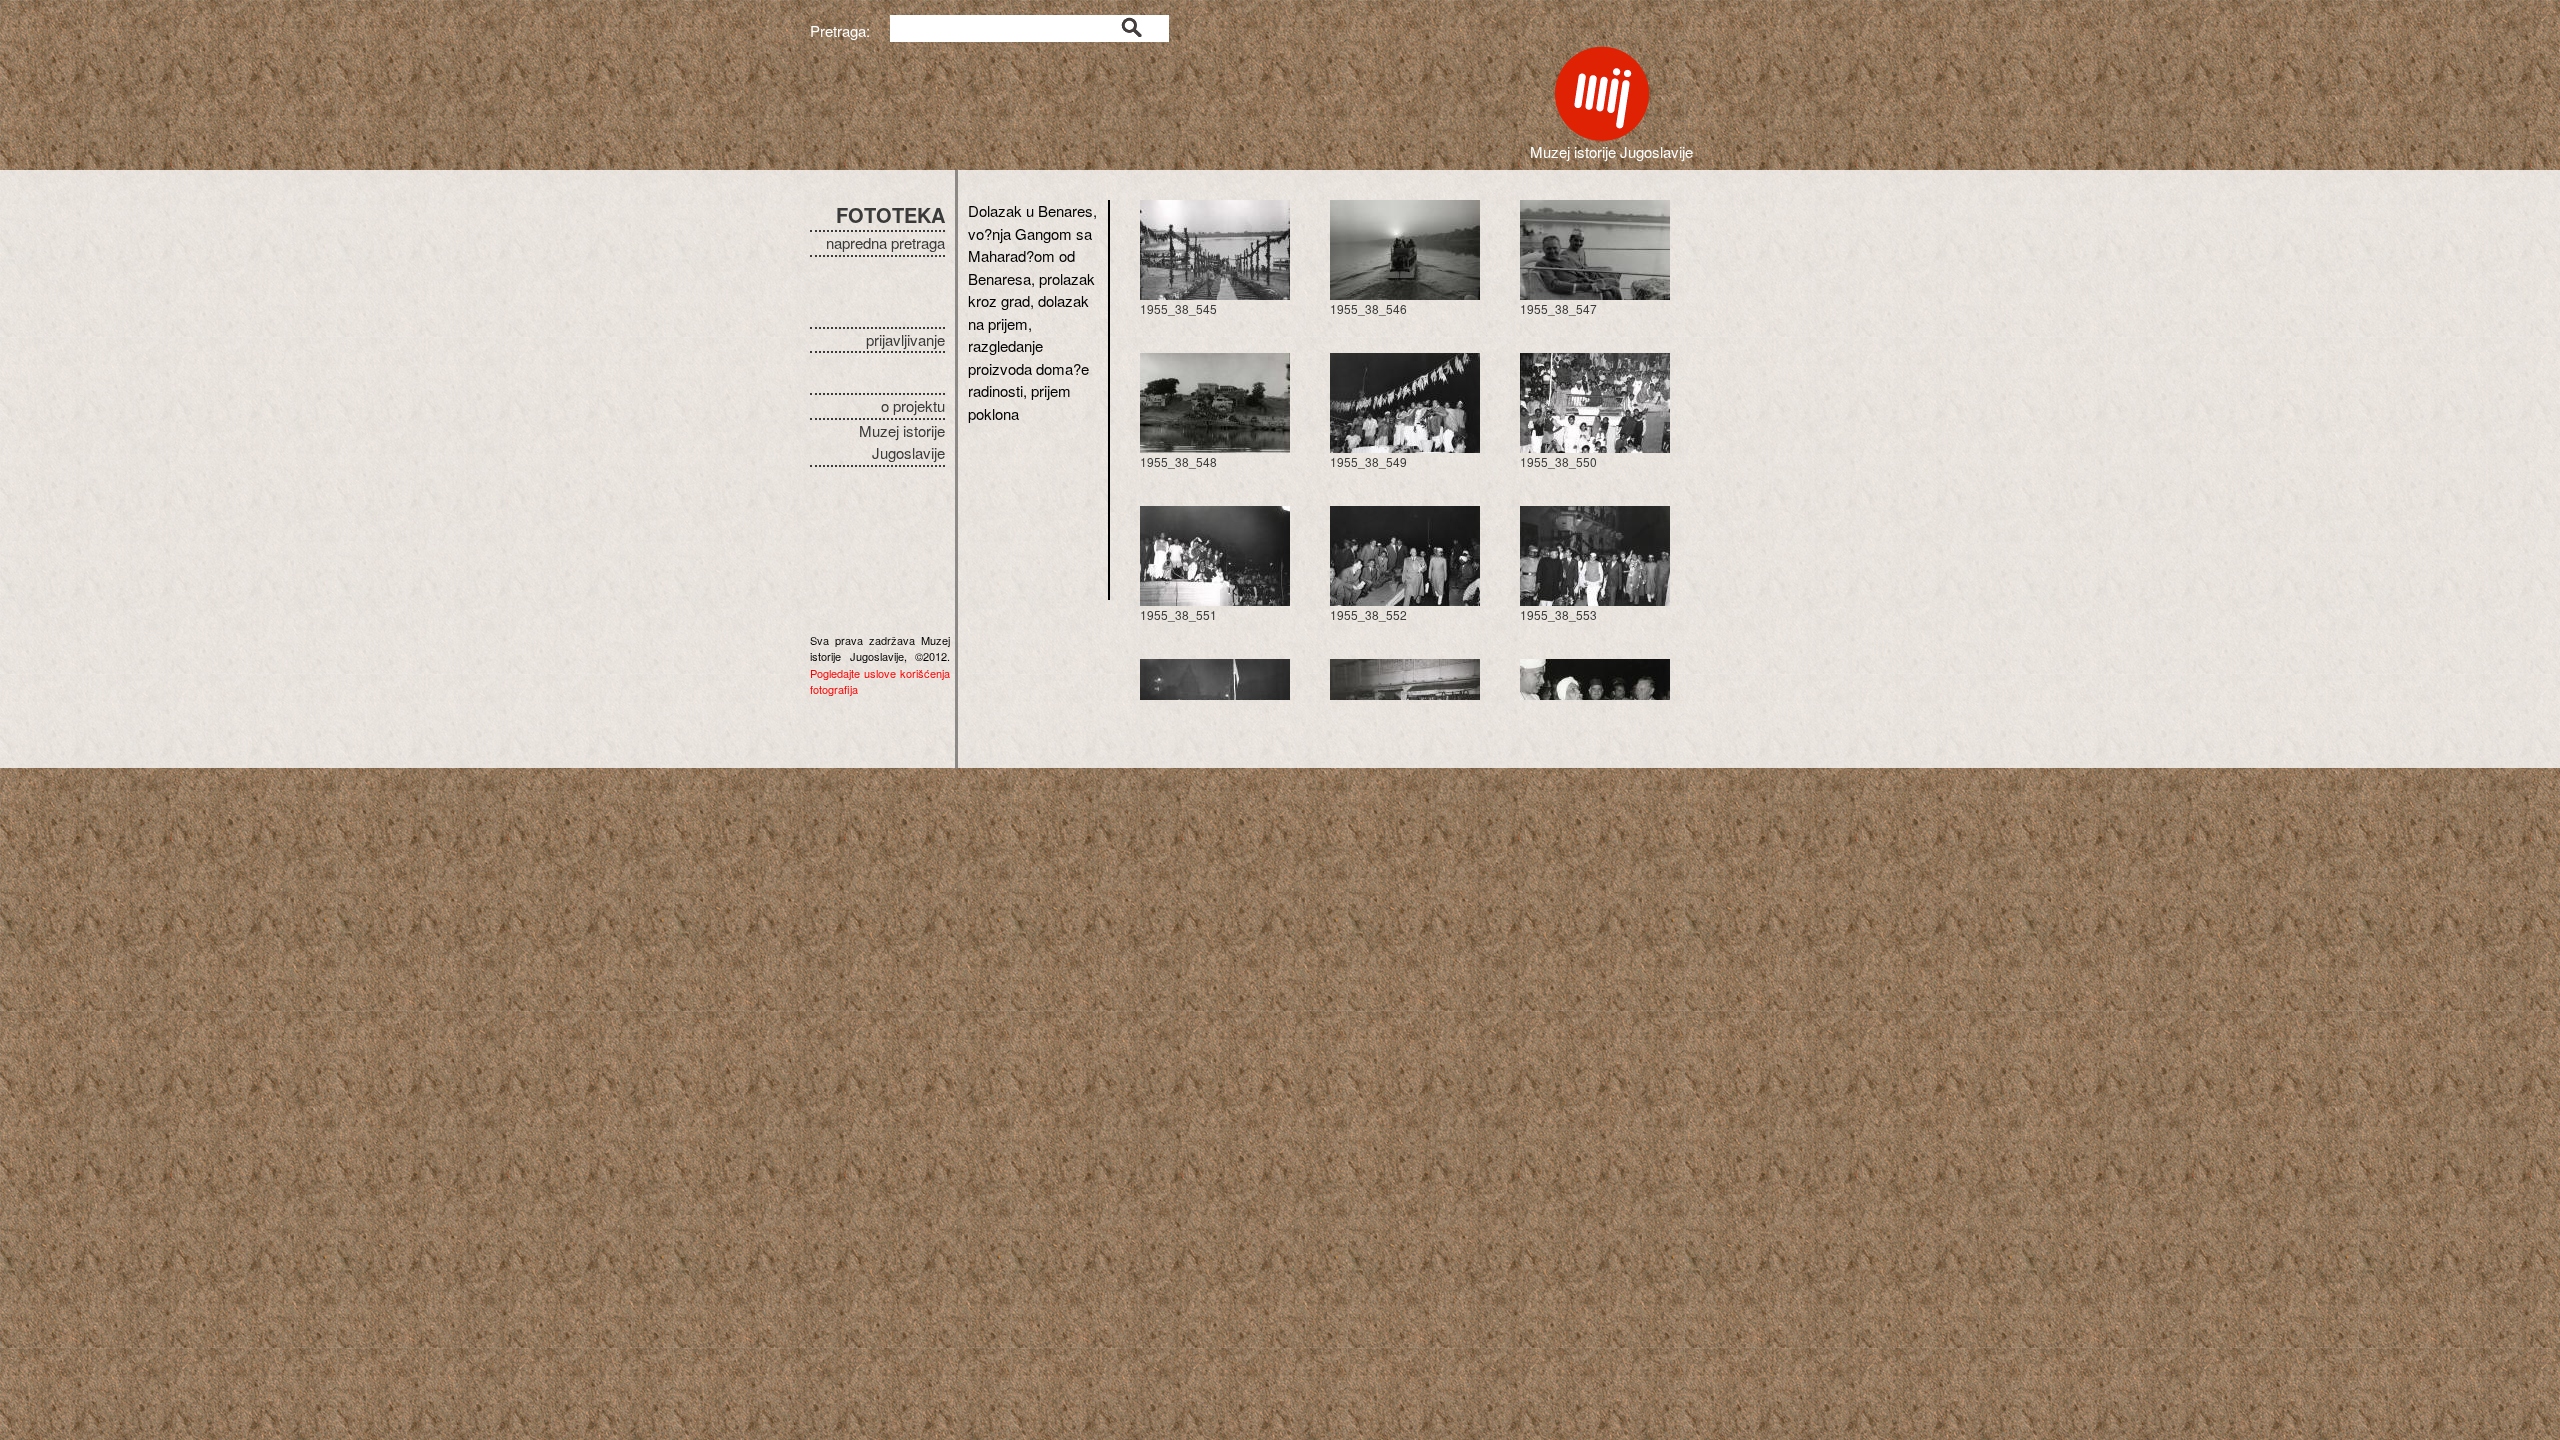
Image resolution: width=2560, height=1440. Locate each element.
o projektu (913, 405)
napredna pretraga (885, 242)
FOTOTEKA (890, 214)
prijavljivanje (905, 339)
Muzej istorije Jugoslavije (902, 442)
